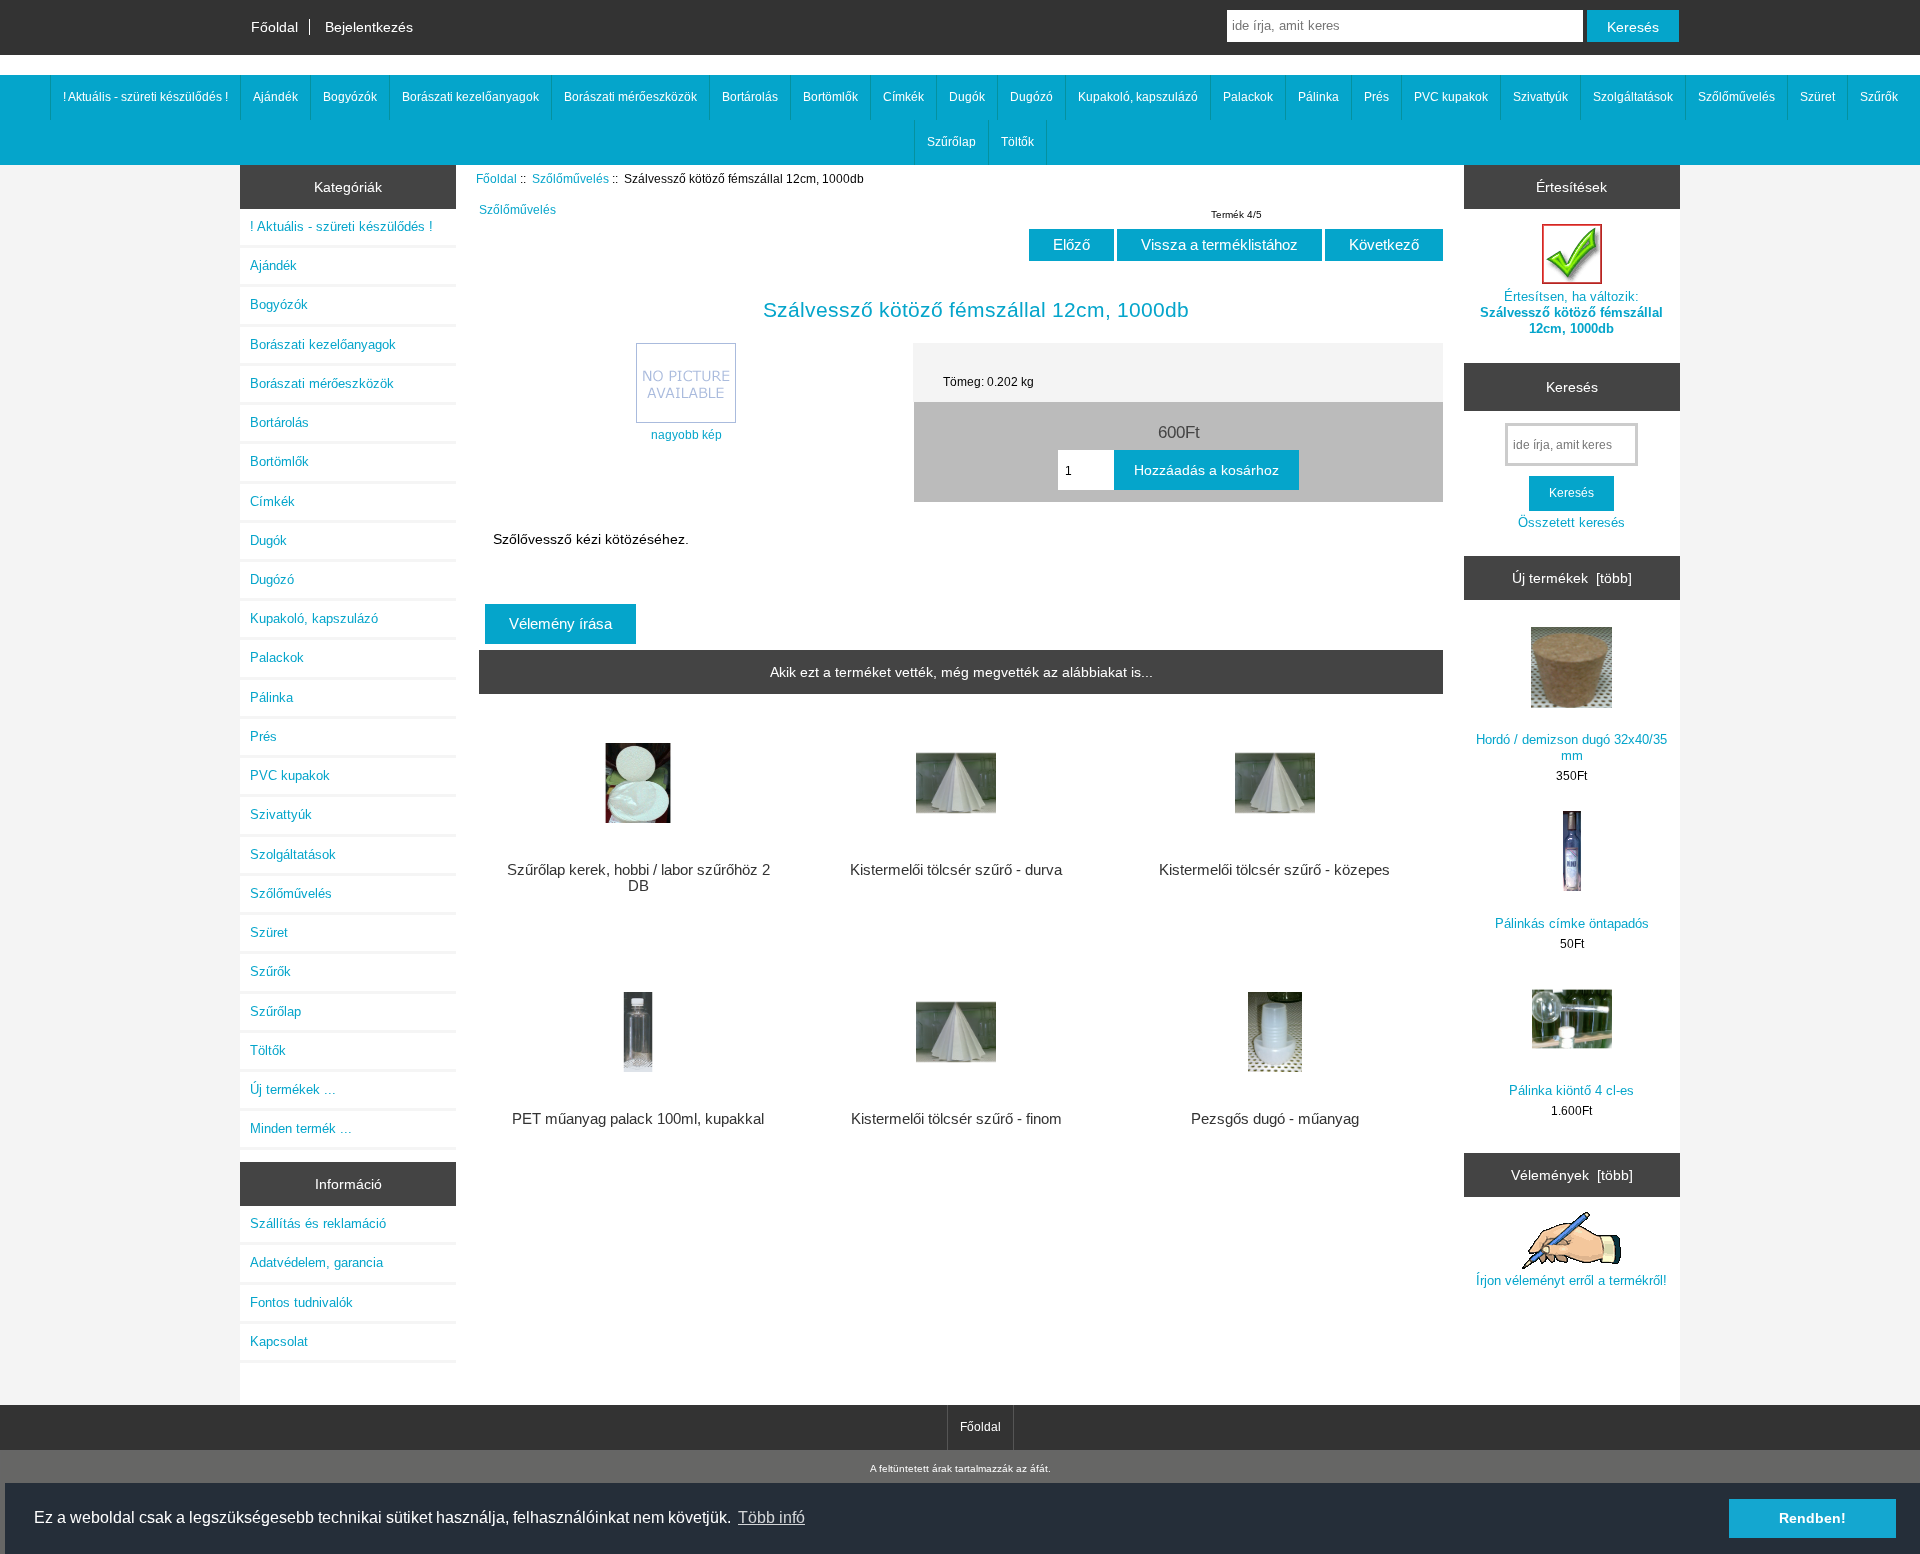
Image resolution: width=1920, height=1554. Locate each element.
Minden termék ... (301, 1128)
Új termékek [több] (1572, 578)
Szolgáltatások (1633, 97)
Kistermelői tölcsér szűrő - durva (956, 870)
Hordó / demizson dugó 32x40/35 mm (1571, 747)
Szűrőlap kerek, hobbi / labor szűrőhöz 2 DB (638, 878)
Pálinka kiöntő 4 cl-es (1571, 1090)
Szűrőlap (951, 142)
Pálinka (1318, 97)
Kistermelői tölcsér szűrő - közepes (1274, 870)
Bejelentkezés (369, 27)
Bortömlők (830, 97)
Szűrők (1879, 97)
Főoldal (274, 27)
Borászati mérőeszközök (630, 97)
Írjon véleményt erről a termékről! (1571, 1280)
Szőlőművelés (570, 178)
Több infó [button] (771, 1517)
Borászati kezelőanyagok (470, 97)
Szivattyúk (1540, 97)
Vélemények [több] (1572, 1175)
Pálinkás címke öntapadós (1572, 923)
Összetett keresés (1571, 522)
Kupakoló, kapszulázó (1138, 97)
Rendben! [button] (1812, 1518)
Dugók (967, 97)
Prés (1376, 97)
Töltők (1017, 142)
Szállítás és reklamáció (318, 1223)
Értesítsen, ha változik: (1571, 312)
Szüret (1817, 97)
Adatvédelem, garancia (316, 1262)
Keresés (1572, 387)
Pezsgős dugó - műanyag (1275, 1119)
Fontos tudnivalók (301, 1302)
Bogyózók (350, 97)
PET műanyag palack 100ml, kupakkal (638, 1119)
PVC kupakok (1451, 97)
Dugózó (1031, 97)
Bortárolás (750, 97)
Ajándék (275, 97)
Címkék (903, 97)
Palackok (1248, 97)
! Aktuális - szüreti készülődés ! (145, 97)
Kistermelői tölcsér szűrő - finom (956, 1119)
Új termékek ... (293, 1089)
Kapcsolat (279, 1341)
